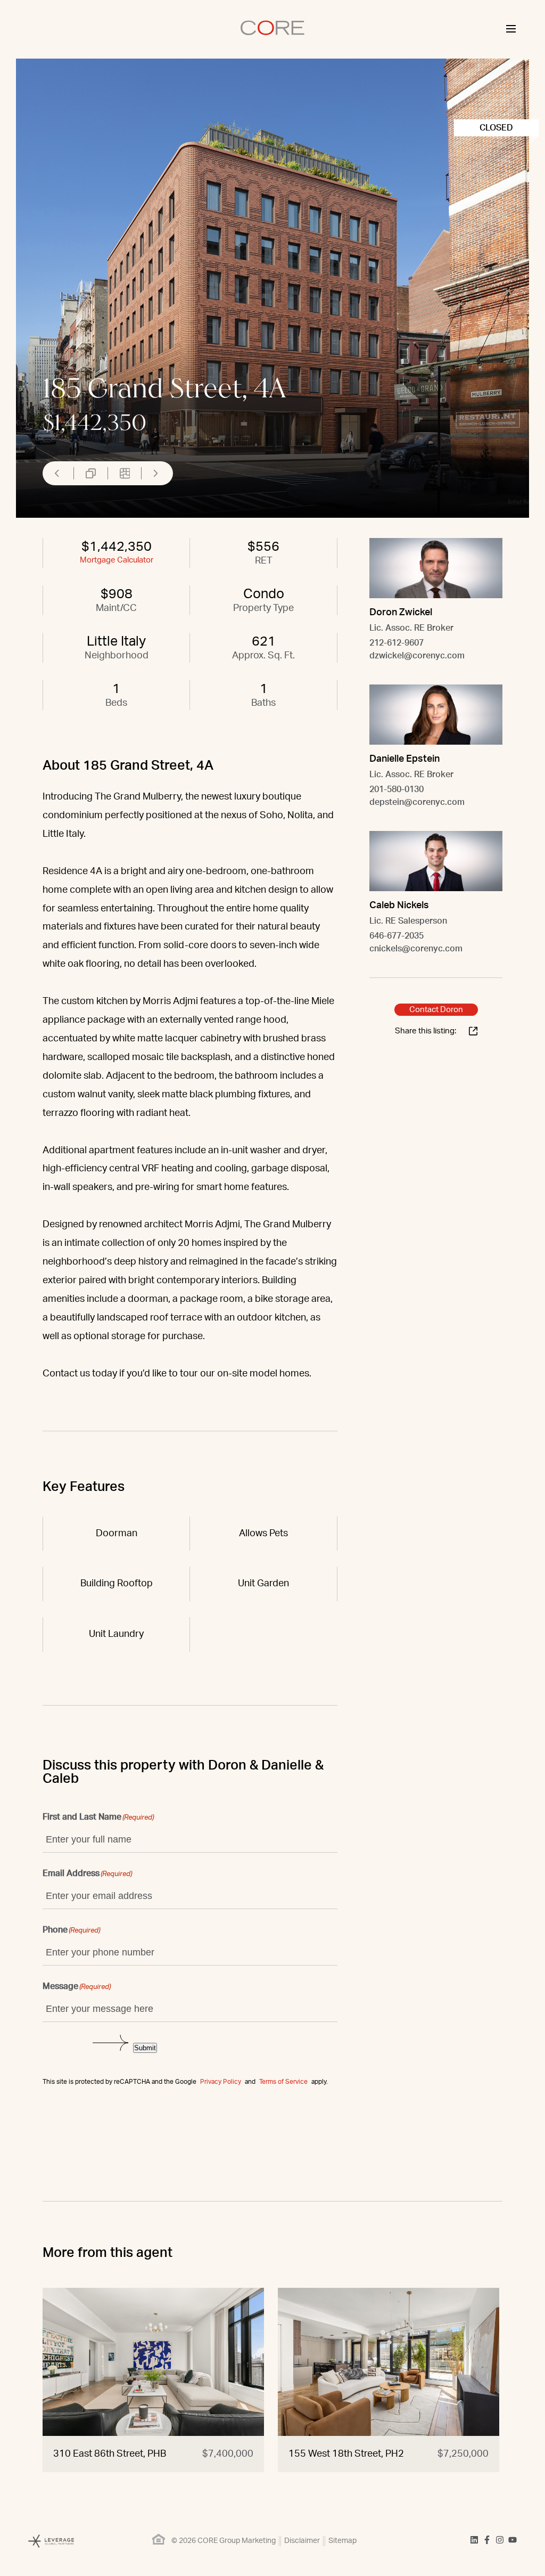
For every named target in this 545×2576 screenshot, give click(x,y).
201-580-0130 (397, 789)
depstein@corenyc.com (417, 802)
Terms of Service (283, 2082)
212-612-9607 (397, 643)
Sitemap (342, 2541)
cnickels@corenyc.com (416, 949)
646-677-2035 (397, 936)
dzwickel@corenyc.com (417, 656)
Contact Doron (436, 1010)
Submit (145, 2048)
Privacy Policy (221, 2082)
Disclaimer (302, 2541)
